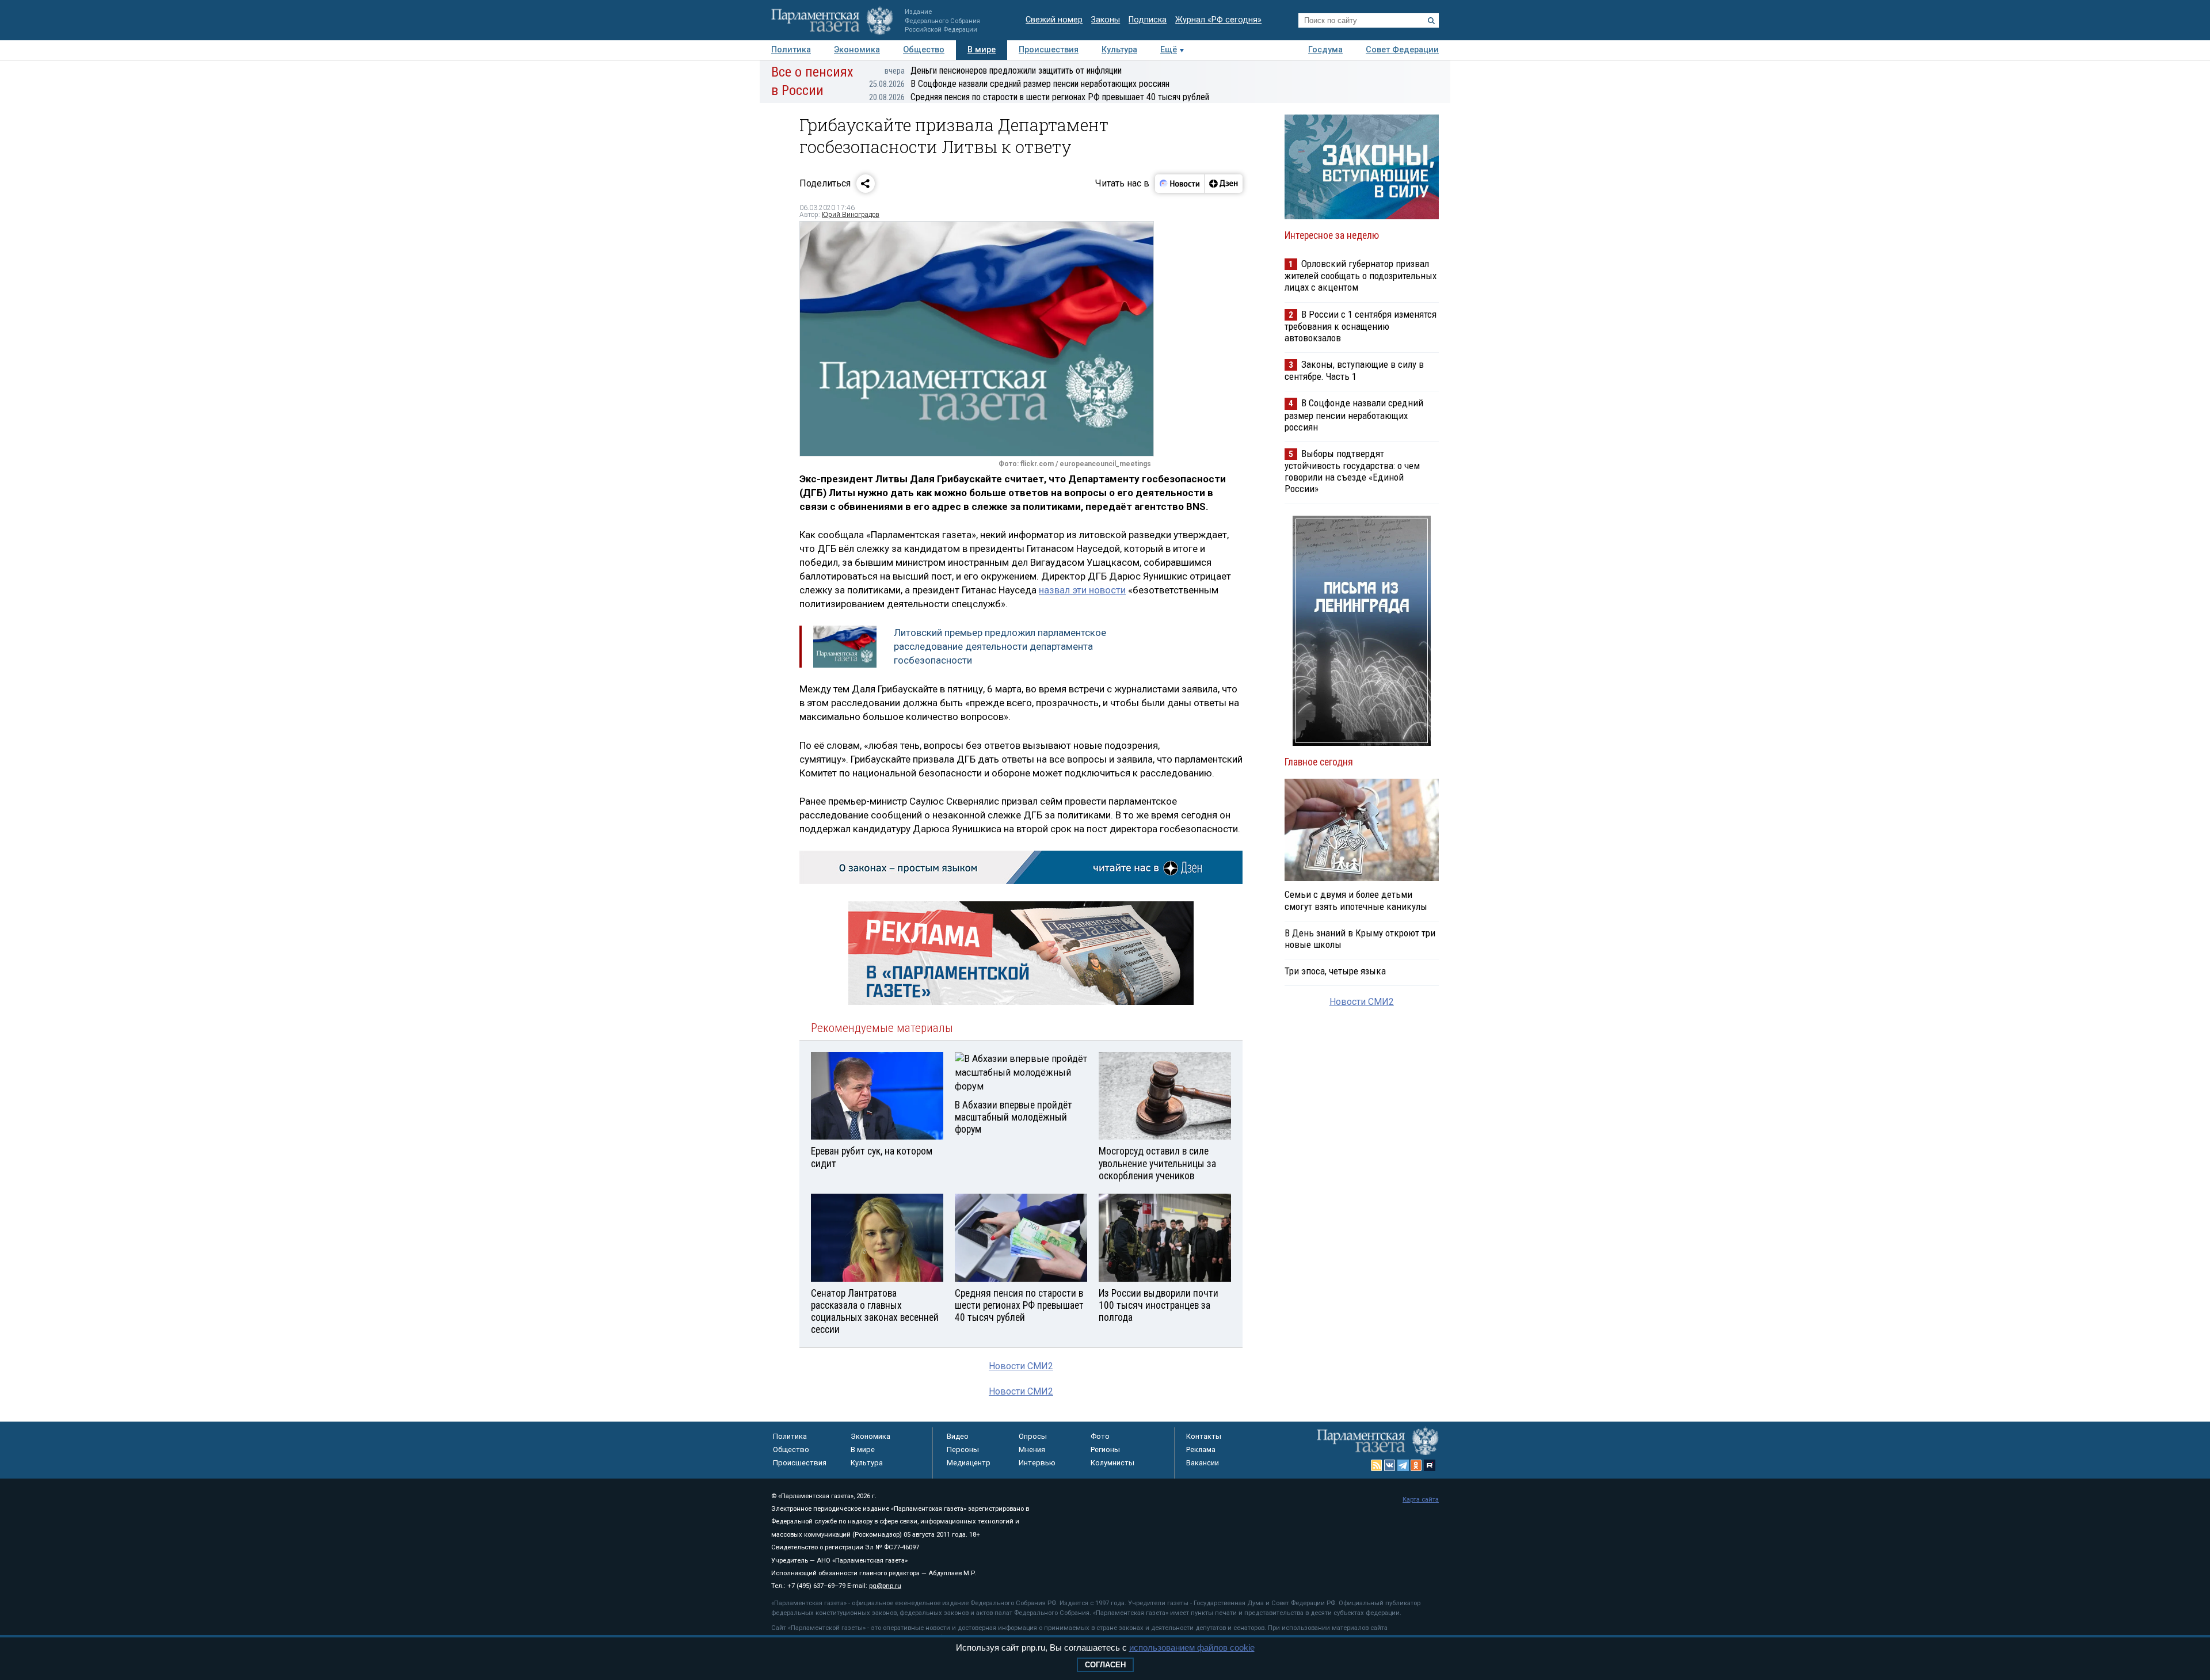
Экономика (857, 50)
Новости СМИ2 (1021, 1366)
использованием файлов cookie (1192, 1647)
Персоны (963, 1449)
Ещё (1169, 50)
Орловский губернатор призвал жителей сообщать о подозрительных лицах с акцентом (1361, 275)
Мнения (1032, 1449)
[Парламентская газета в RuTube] (1430, 1465)
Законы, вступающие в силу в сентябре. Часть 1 (1354, 370)
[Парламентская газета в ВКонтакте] (1390, 1465)
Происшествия (1049, 50)
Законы (1106, 20)
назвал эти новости (1082, 590)
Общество (924, 50)
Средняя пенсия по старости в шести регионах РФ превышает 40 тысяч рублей (1039, 97)
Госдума (1325, 50)
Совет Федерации (1402, 50)
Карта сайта (1421, 1500)
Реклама (1201, 1449)
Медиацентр (969, 1463)
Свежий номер (1054, 20)
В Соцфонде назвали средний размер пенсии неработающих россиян (1019, 84)
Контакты (1204, 1436)
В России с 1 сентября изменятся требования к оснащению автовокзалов (1361, 326)
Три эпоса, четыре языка (1335, 971)
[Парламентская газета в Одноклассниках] (1416, 1465)
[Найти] (1431, 21)
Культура (1119, 50)
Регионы (1105, 1449)
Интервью (1037, 1463)
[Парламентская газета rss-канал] (1377, 1465)
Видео (958, 1436)
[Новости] (1180, 184)
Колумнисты (1112, 1463)
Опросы (1033, 1436)
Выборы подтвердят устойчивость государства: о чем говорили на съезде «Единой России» (1352, 471)
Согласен (1105, 1665)
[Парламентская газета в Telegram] (1403, 1465)
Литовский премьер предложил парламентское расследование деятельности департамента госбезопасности (1000, 646)
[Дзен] (1223, 184)
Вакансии (1203, 1463)
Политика (791, 50)
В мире (982, 50)
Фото (1100, 1436)
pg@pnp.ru (885, 1586)
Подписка (1148, 20)
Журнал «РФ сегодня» (1218, 20)
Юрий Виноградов (851, 215)
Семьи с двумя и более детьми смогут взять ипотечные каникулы (1356, 900)
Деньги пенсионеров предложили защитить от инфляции (1003, 71)
